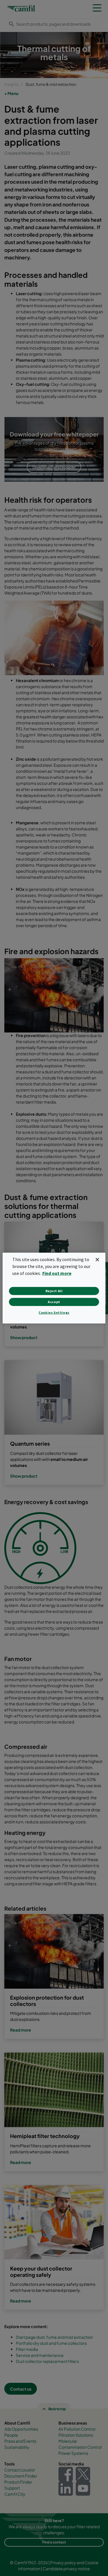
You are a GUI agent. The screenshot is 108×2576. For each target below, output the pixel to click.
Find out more (57, 1273)
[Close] (97, 1259)
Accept (54, 1302)
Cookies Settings (54, 1312)
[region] (54, 1288)
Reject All (54, 1291)
